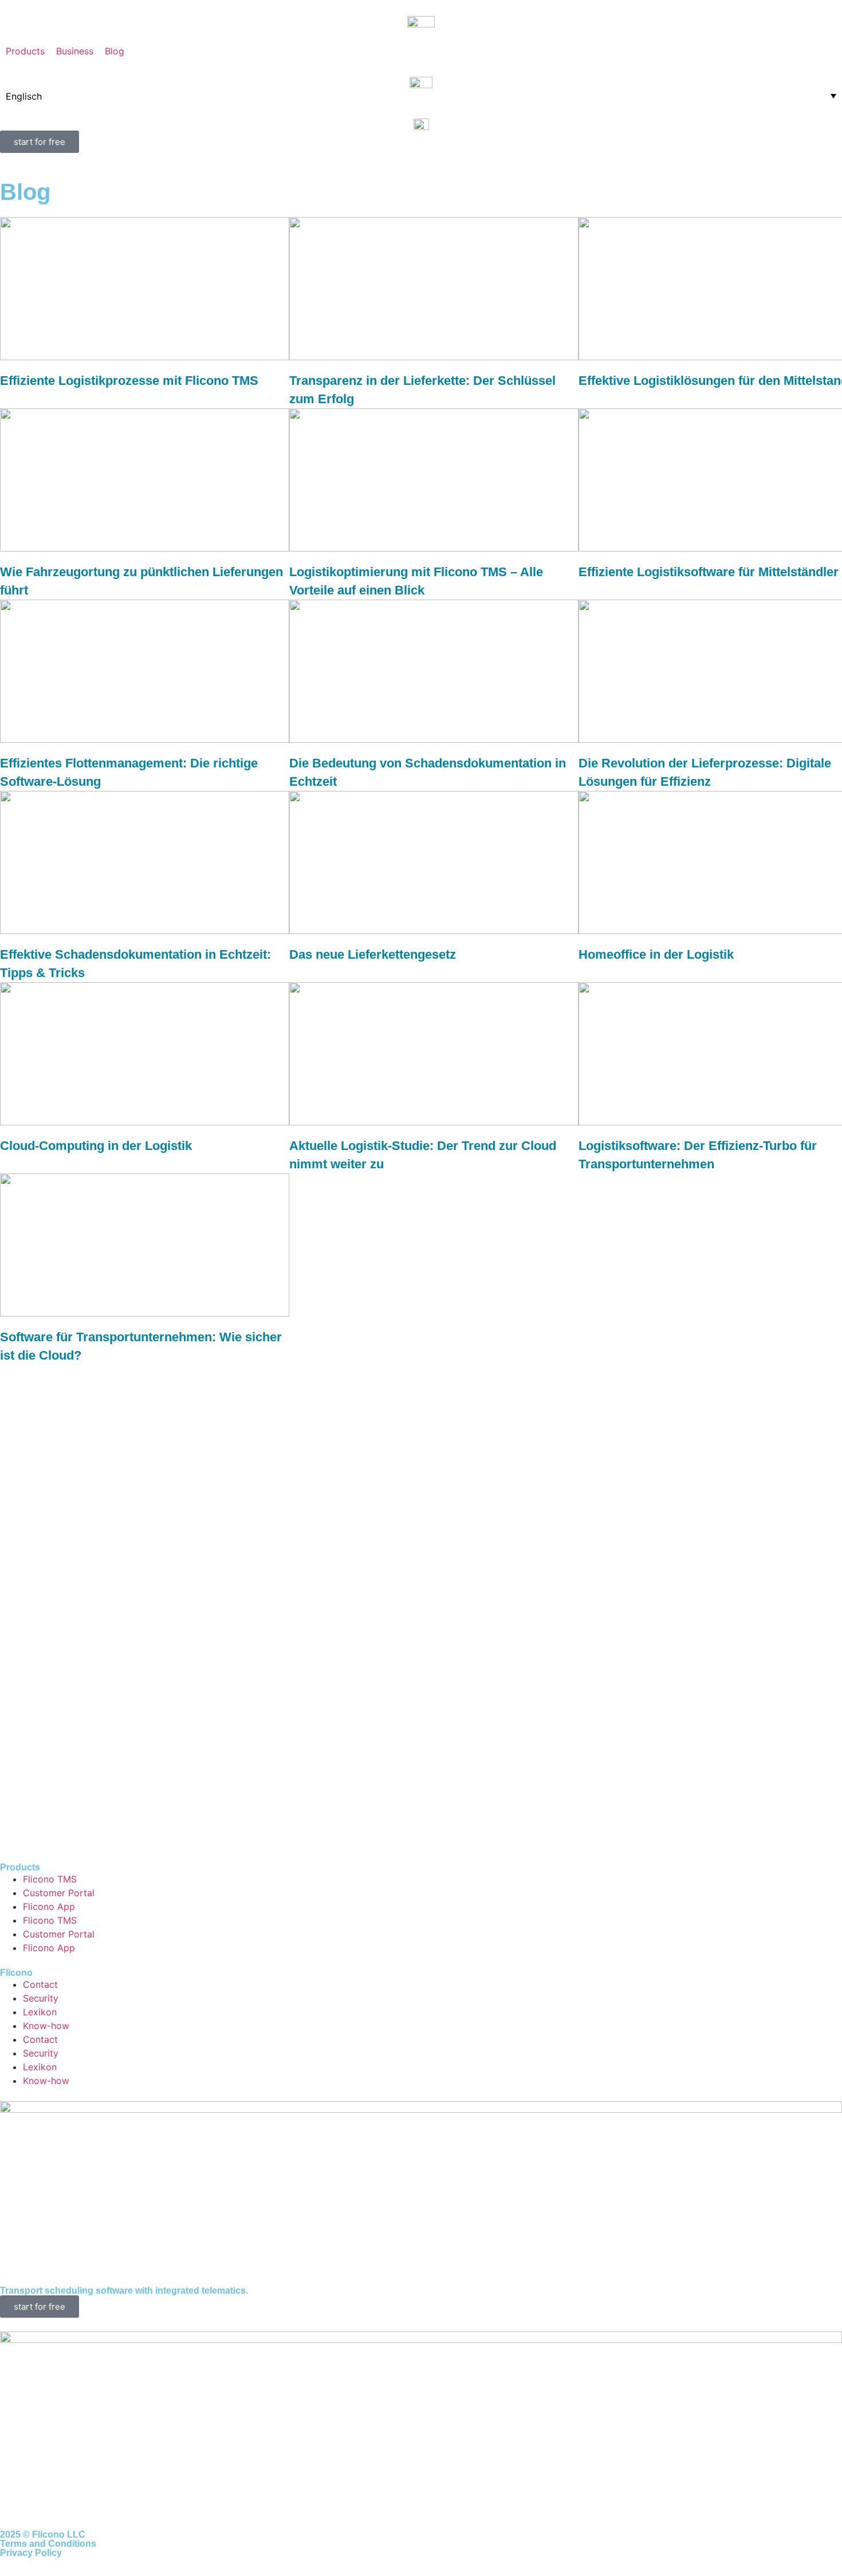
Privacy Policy (31, 2553)
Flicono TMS (50, 1879)
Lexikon (40, 2012)
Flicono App (49, 1907)
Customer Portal (59, 1893)
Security (41, 1998)
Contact (40, 1984)
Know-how (46, 2026)
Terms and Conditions (48, 2544)
